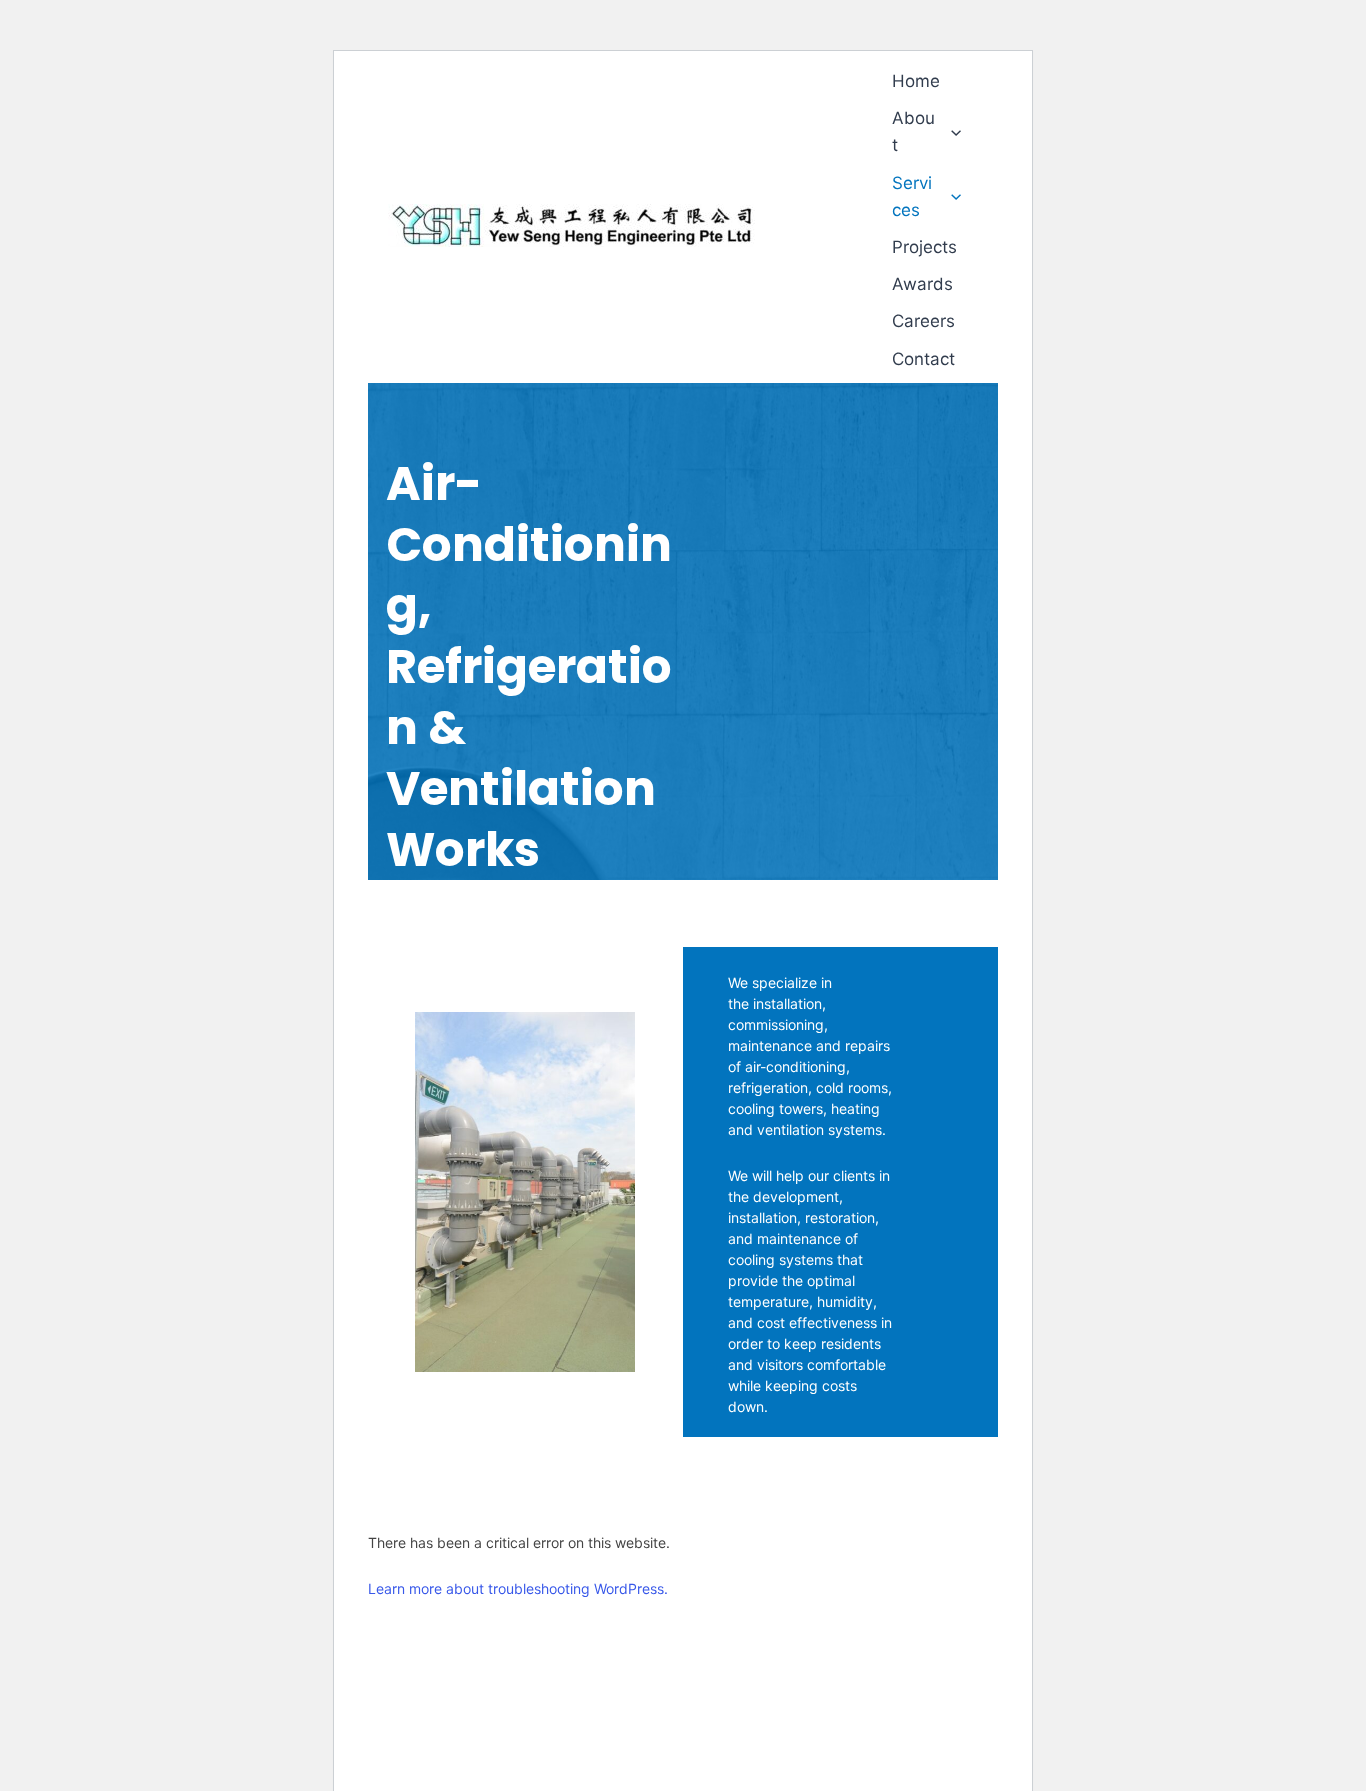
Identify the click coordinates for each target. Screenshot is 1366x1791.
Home (916, 81)
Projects (924, 247)
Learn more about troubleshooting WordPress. (518, 1588)
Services (912, 196)
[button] (951, 132)
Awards (922, 284)
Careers (923, 321)
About (913, 131)
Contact (923, 359)
